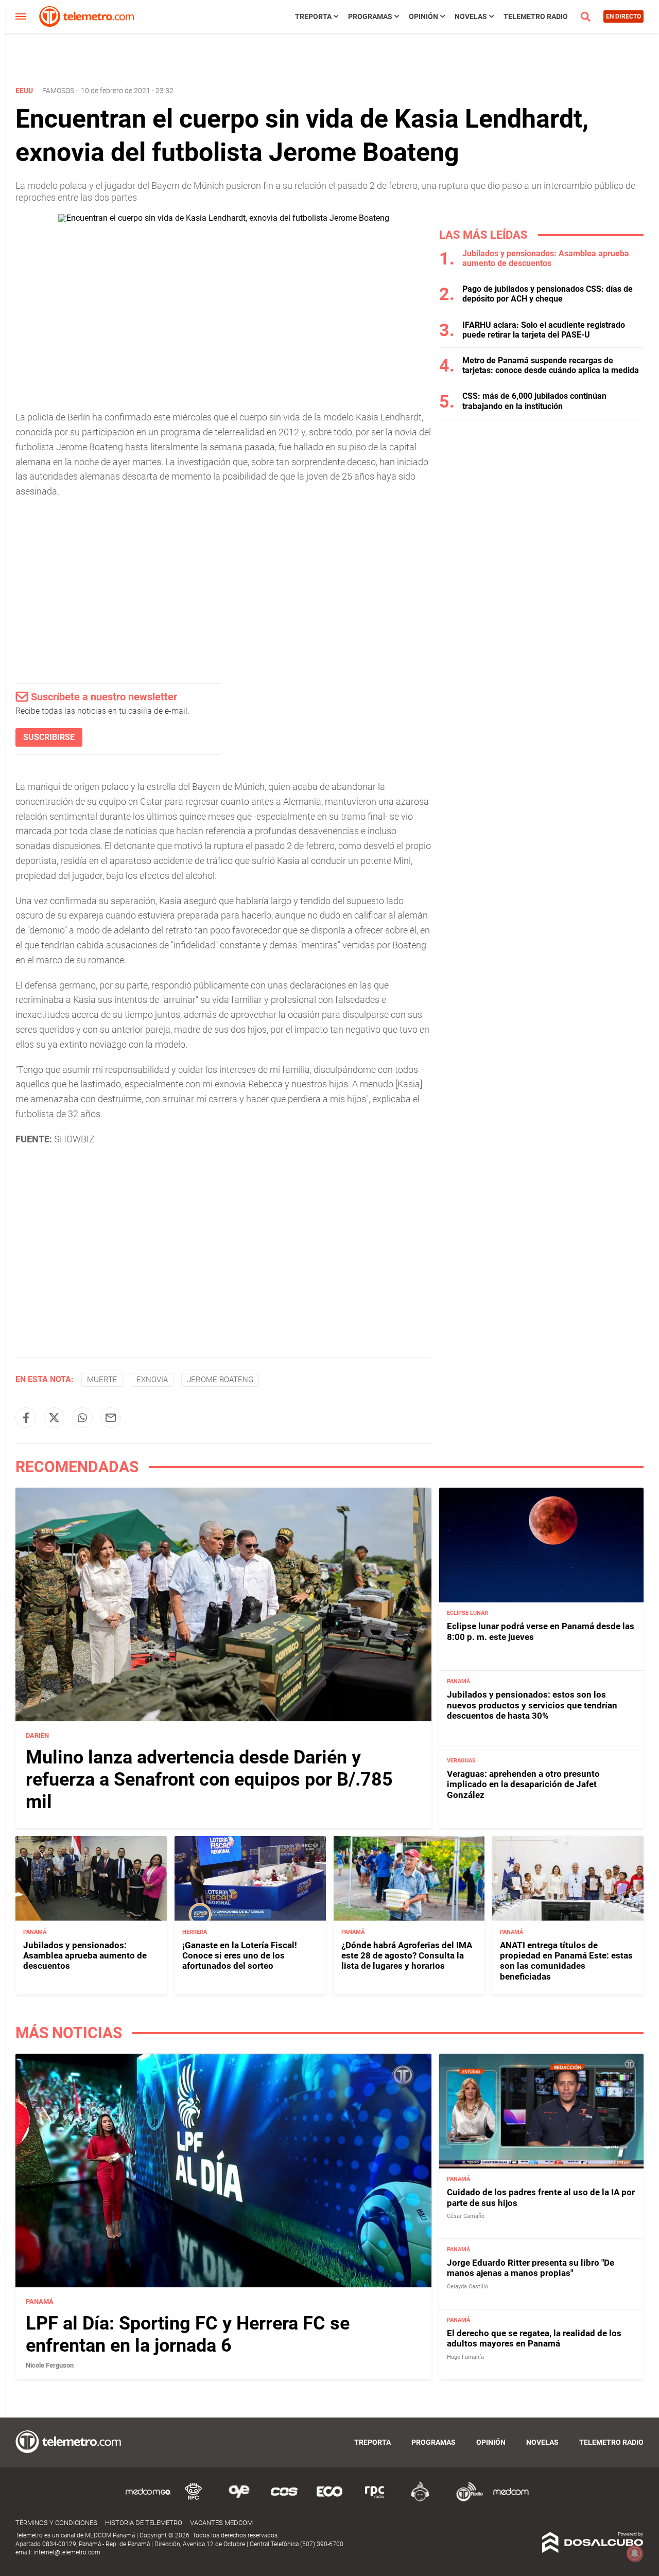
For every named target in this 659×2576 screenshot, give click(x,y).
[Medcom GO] (148, 2500)
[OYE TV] (239, 2500)
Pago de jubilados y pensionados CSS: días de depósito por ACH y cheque (548, 294)
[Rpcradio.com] (375, 2500)
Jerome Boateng (220, 1380)
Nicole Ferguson (50, 2365)
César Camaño (466, 2216)
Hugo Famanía (465, 2357)
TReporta (313, 16)
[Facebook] (26, 1418)
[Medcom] (511, 2500)
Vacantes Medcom (221, 2523)
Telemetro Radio (536, 16)
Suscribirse (49, 737)
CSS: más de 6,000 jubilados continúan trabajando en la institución (534, 401)
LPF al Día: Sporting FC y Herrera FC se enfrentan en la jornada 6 (188, 2334)
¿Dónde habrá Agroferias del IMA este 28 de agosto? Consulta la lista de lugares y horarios (407, 1955)
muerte (102, 1380)
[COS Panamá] (284, 2500)
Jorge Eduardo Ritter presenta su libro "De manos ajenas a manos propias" (531, 2267)
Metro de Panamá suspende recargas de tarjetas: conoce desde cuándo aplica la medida (551, 365)
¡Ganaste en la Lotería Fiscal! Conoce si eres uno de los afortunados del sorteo (240, 1955)
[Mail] (111, 1418)
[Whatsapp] (82, 1418)
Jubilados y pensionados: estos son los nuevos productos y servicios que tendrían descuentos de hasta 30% (532, 1705)
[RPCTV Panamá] (194, 2500)
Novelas (471, 16)
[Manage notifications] (635, 2553)
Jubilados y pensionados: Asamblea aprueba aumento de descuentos (546, 258)
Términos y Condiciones (56, 2523)
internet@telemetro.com (67, 2552)
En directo (623, 16)
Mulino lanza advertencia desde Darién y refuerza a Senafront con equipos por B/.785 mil (209, 1779)
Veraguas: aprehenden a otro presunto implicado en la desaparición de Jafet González (523, 1784)
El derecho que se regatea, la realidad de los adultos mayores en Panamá (534, 2338)
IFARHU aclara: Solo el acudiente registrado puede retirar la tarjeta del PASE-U (544, 330)
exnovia (152, 1380)
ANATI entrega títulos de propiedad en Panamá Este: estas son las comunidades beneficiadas (566, 1960)
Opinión (423, 16)
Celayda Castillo (467, 2286)
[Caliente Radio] (420, 2500)
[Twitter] (54, 1418)
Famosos (58, 91)
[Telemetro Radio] (465, 2500)
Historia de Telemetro (144, 2523)
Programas (370, 16)
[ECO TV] (329, 2500)
